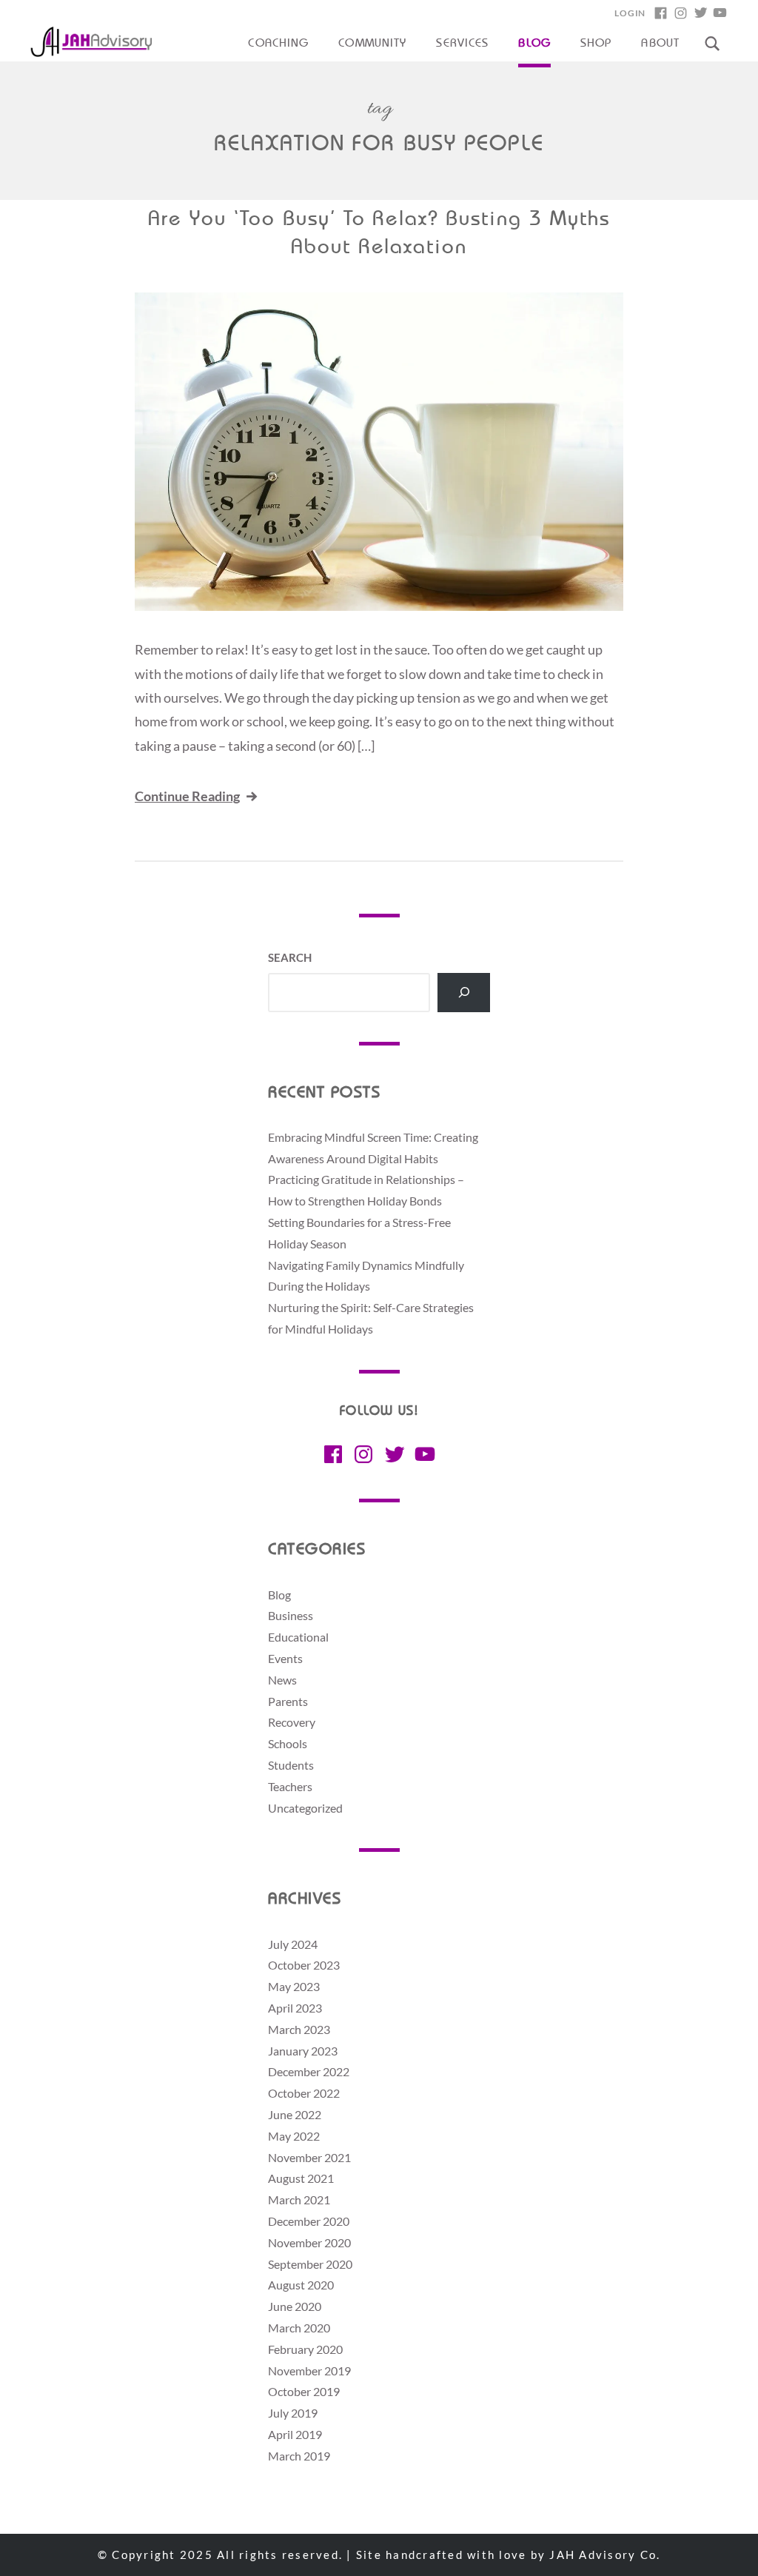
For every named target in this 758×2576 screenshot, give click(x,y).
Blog (534, 44)
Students (291, 1765)
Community (372, 44)
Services (462, 44)
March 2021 (299, 2199)
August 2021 (301, 2178)
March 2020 (299, 2328)
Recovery (292, 1722)
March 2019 (299, 2456)
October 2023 (304, 1965)
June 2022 (295, 2114)
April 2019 (295, 2434)
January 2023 (303, 2051)
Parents (288, 1701)
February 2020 (305, 2349)
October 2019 (304, 2391)
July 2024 (293, 1944)
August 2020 (301, 2285)
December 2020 (309, 2221)
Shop (596, 44)
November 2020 (309, 2242)
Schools (288, 1743)
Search (290, 957)
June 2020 (295, 2306)
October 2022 (304, 2093)
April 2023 (295, 2008)
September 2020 (310, 2264)
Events (285, 1658)
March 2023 (299, 2029)
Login (630, 13)
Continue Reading (187, 796)
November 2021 (309, 2157)
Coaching (278, 44)
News (282, 1680)
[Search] (464, 993)
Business (291, 1615)
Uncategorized (305, 1808)
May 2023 (294, 1986)
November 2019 (309, 2371)
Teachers (290, 1786)
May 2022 (294, 2136)
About (660, 44)
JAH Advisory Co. (605, 2555)
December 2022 (309, 2071)
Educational (298, 1637)
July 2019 (293, 2413)
